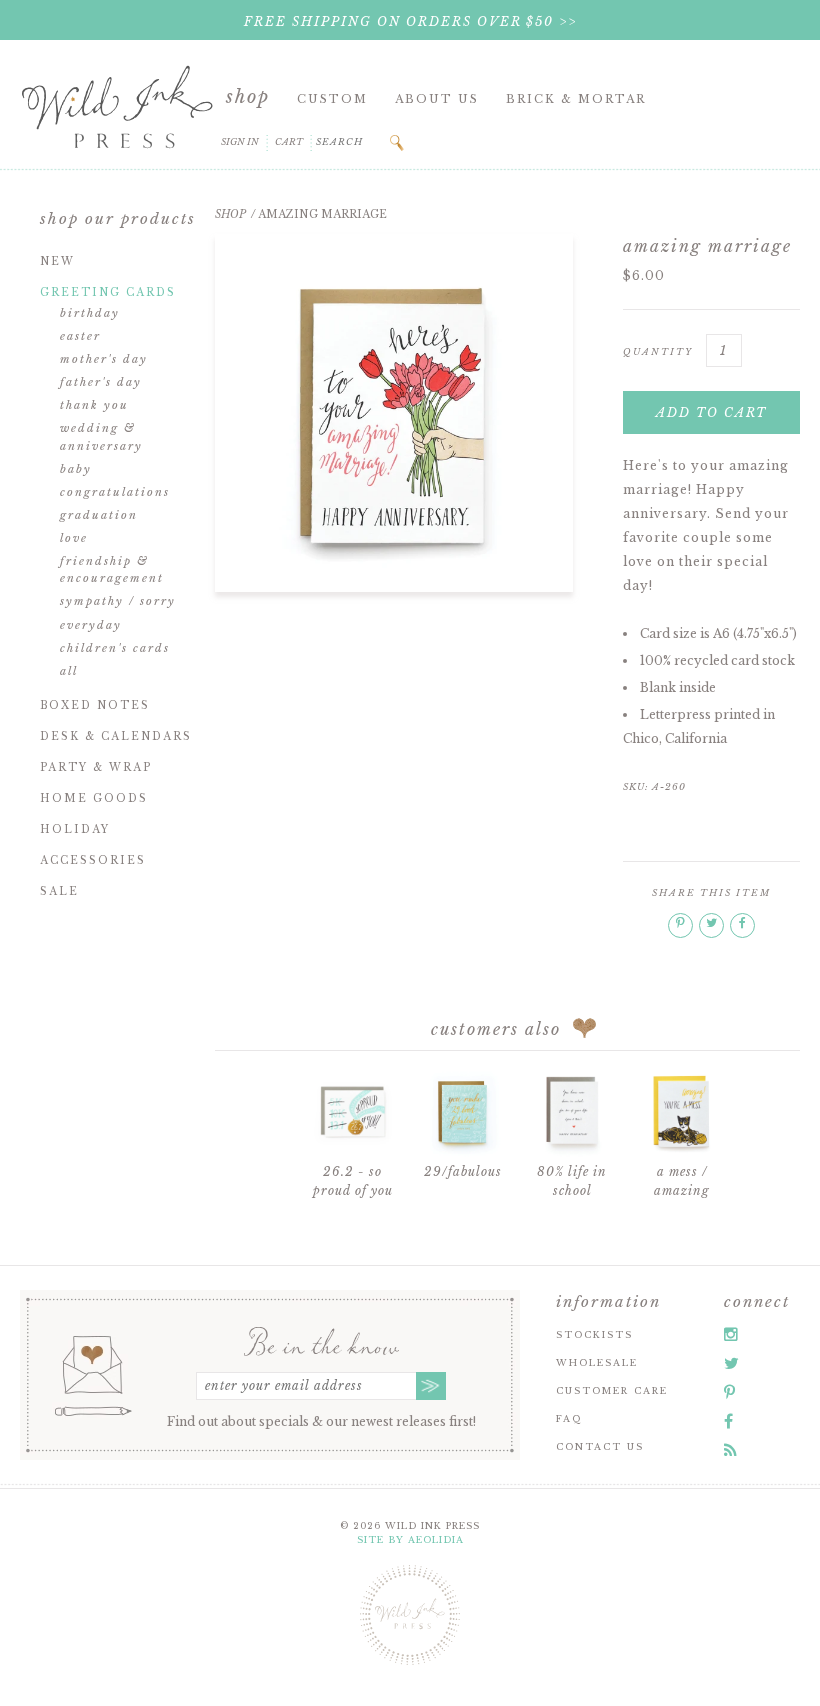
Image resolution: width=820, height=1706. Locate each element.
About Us (437, 99)
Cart (289, 141)
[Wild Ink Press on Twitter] (731, 1363)
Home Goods (94, 798)
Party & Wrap (96, 767)
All (69, 671)
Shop (248, 97)
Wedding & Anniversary (101, 437)
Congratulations (115, 492)
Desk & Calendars (116, 736)
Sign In (240, 141)
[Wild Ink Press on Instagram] (731, 1334)
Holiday (75, 829)
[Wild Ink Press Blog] (730, 1450)
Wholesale (597, 1362)
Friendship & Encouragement (112, 570)
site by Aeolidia (410, 1539)
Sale (59, 891)
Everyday (91, 625)
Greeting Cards (108, 292)
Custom (332, 99)
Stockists (594, 1334)
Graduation (99, 515)
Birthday (90, 313)
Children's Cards (115, 648)
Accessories (93, 860)
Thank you (94, 405)
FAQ (569, 1418)
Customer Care (612, 1390)
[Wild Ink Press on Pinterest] (729, 1392)
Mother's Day (104, 359)
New (57, 261)
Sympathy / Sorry (118, 601)
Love (74, 538)
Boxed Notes (95, 705)
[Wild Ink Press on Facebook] (728, 1421)
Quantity (658, 351)
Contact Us (600, 1446)
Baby (76, 469)
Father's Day (101, 382)
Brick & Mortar (576, 99)
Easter (80, 336)
